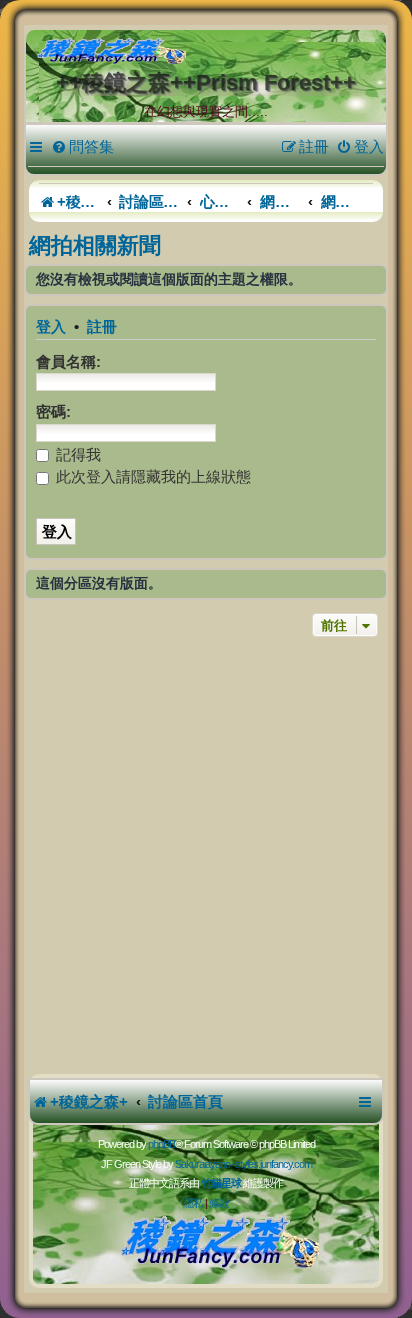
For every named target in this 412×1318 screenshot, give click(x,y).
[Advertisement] (206, 858)
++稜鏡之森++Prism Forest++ (206, 82)
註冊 (102, 327)
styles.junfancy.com (273, 1164)
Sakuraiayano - (205, 1164)
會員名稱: (68, 361)
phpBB (161, 1144)
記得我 (76, 454)
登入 (51, 327)
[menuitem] (82, 147)
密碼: (53, 411)
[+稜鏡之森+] (210, 52)
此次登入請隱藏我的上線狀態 (151, 476)
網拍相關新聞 (95, 245)
